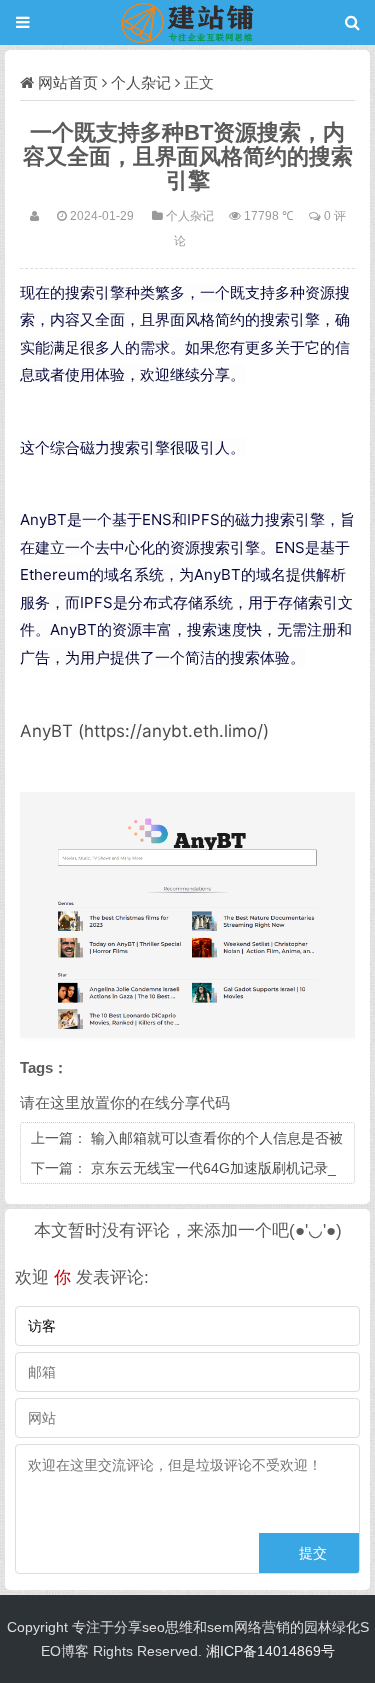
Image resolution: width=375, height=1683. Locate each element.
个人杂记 (141, 82)
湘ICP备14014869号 (270, 1651)
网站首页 (68, 82)
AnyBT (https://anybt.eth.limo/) (144, 731)
